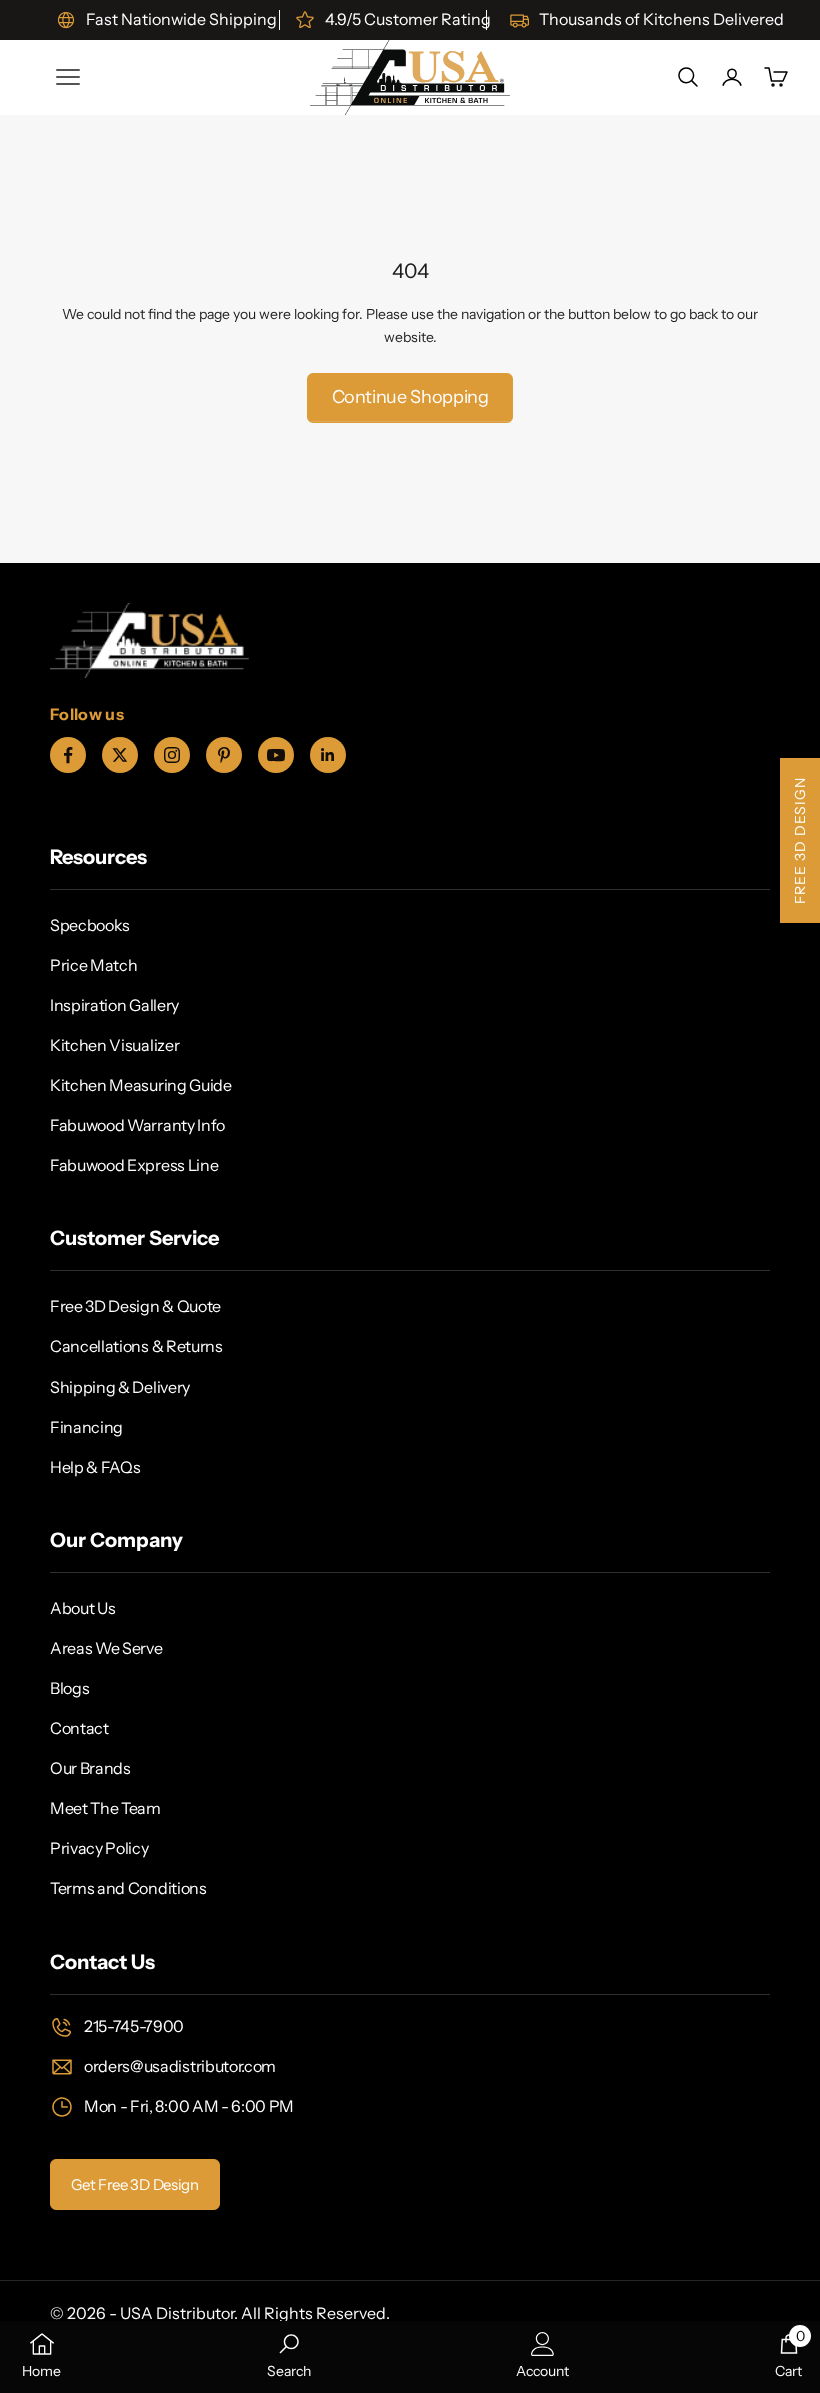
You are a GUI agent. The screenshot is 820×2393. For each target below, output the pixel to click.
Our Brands (90, 1768)
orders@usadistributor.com (180, 2066)
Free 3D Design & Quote (135, 1306)
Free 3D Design (800, 840)
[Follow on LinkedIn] (328, 755)
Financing (86, 1427)
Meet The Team (105, 1808)
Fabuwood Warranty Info (137, 1125)
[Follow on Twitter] (120, 755)
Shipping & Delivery (120, 1387)
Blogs (69, 1688)
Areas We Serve (106, 1648)
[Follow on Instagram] (172, 755)
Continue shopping (410, 397)
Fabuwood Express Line (134, 1165)
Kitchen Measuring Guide (141, 1085)
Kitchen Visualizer (114, 1045)
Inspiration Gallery (114, 1005)
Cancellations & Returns (136, 1346)
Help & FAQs (95, 1467)
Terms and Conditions (128, 1888)
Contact (79, 1728)
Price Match (93, 965)
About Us (82, 1608)
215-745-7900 (134, 2026)
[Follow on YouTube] (276, 755)
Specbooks (90, 925)
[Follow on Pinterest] (224, 755)
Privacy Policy (99, 1848)
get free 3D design (135, 2184)
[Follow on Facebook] (68, 755)
